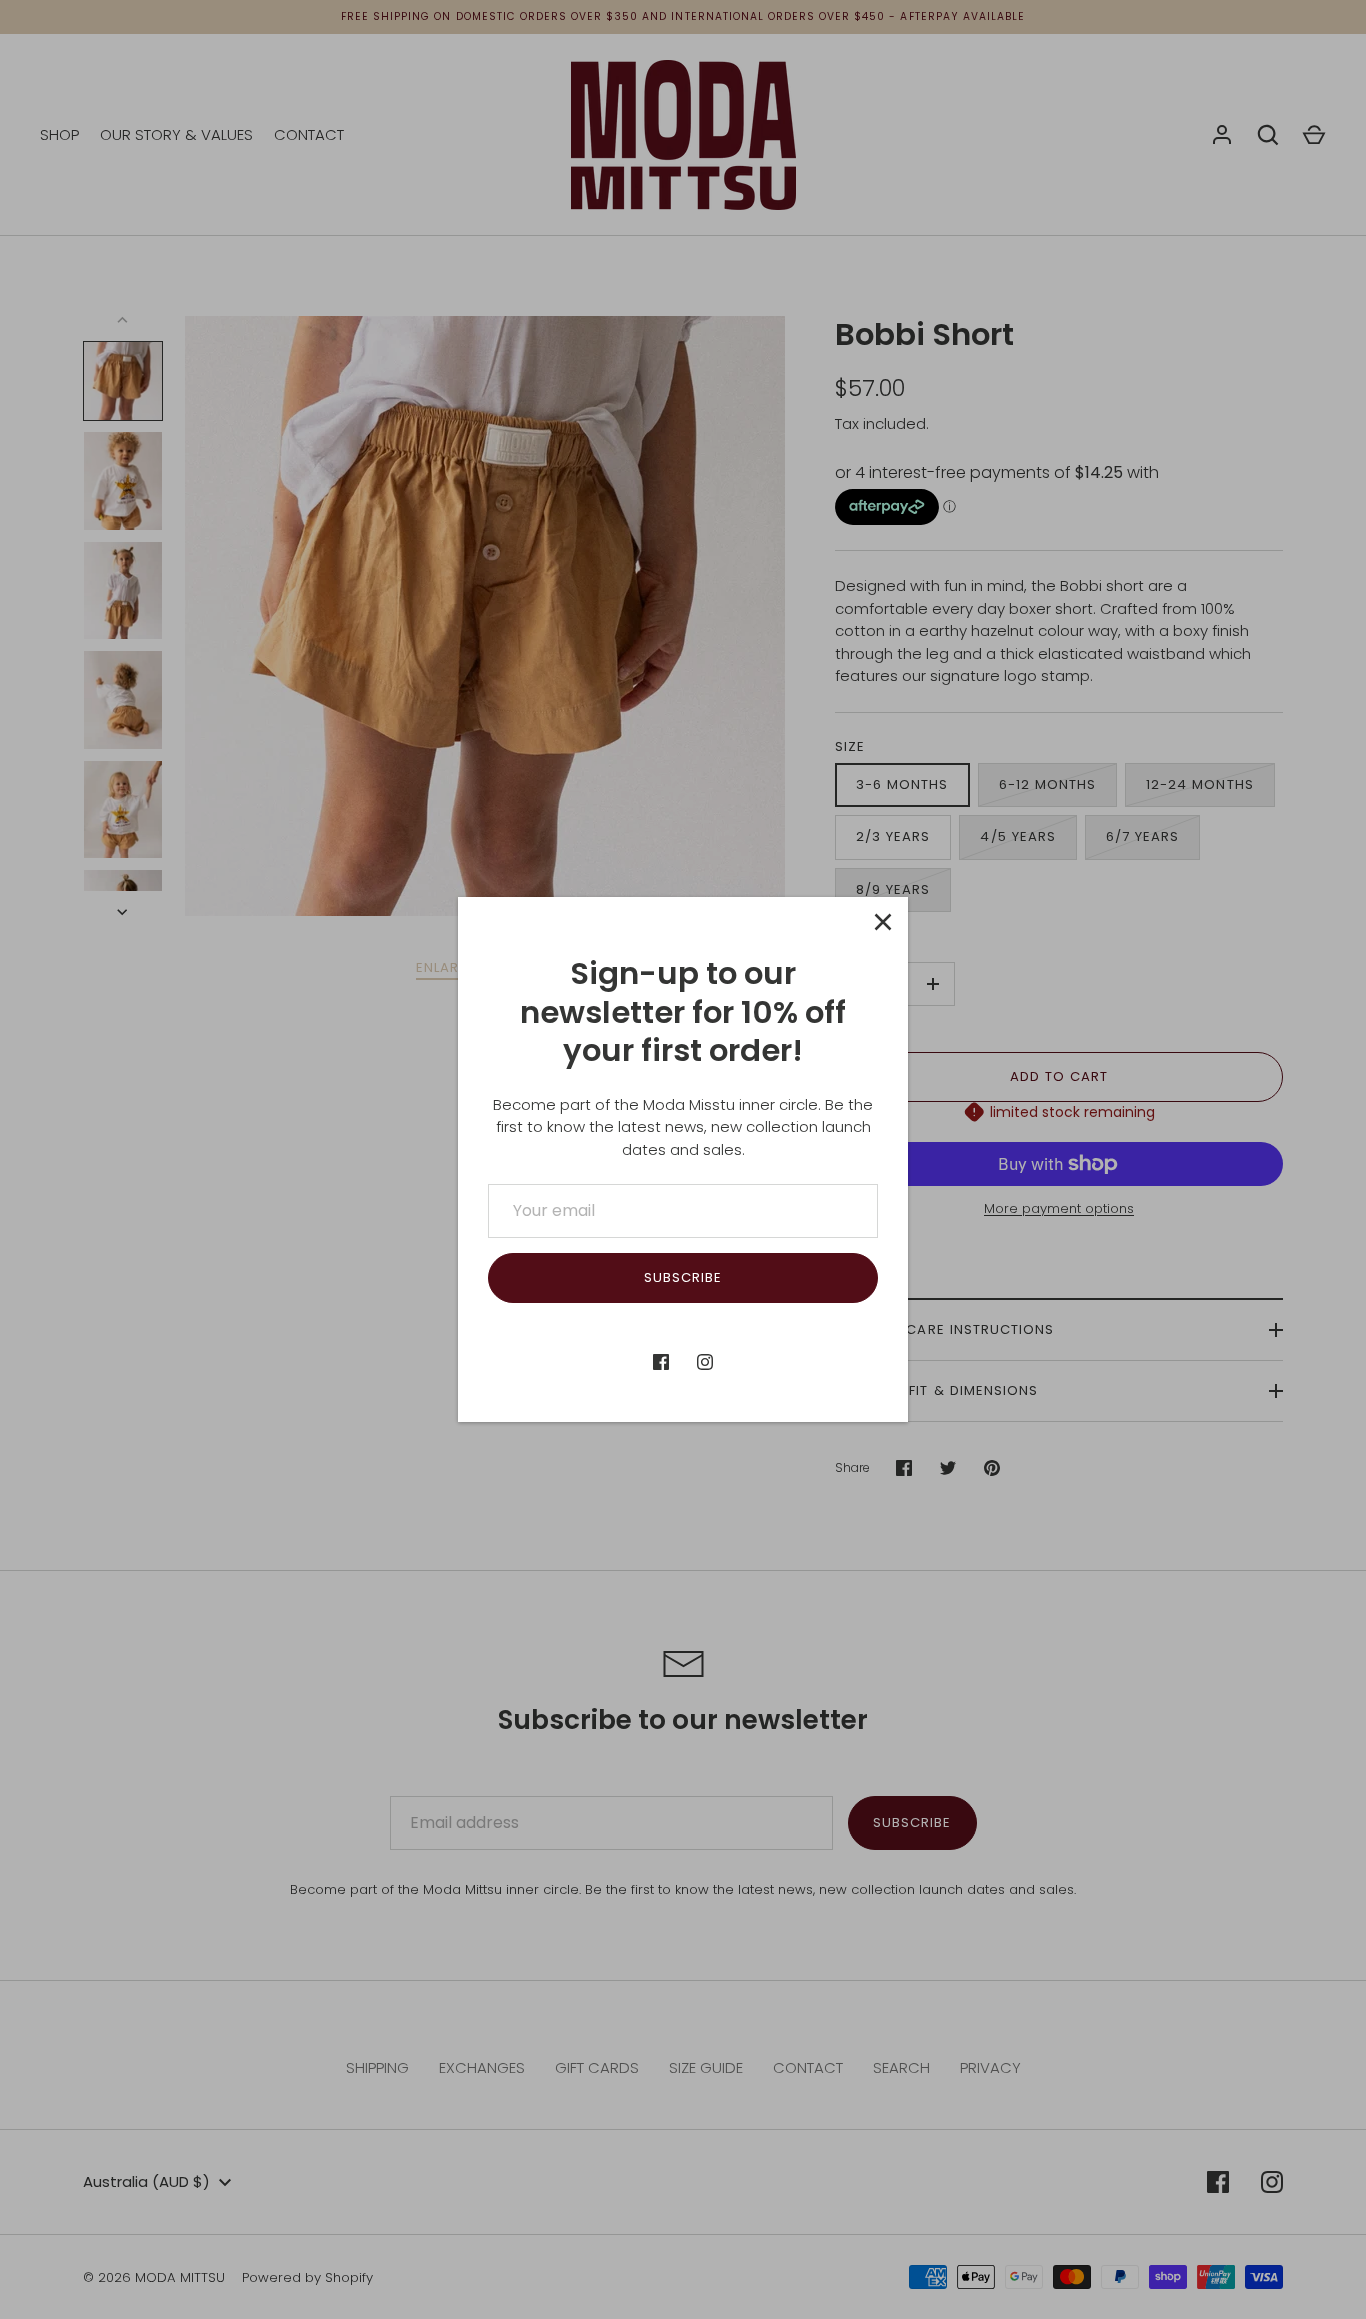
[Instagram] (705, 1362)
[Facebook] (661, 1362)
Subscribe (683, 1277)
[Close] (883, 922)
